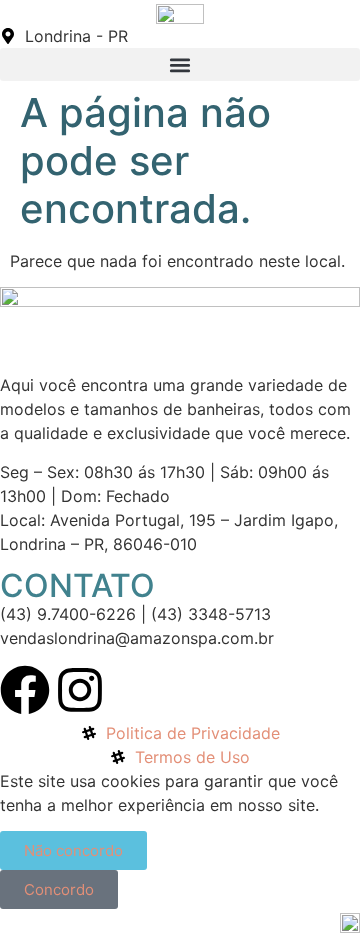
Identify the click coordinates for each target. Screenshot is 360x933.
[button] (180, 64)
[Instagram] (80, 690)
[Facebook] (25, 690)
